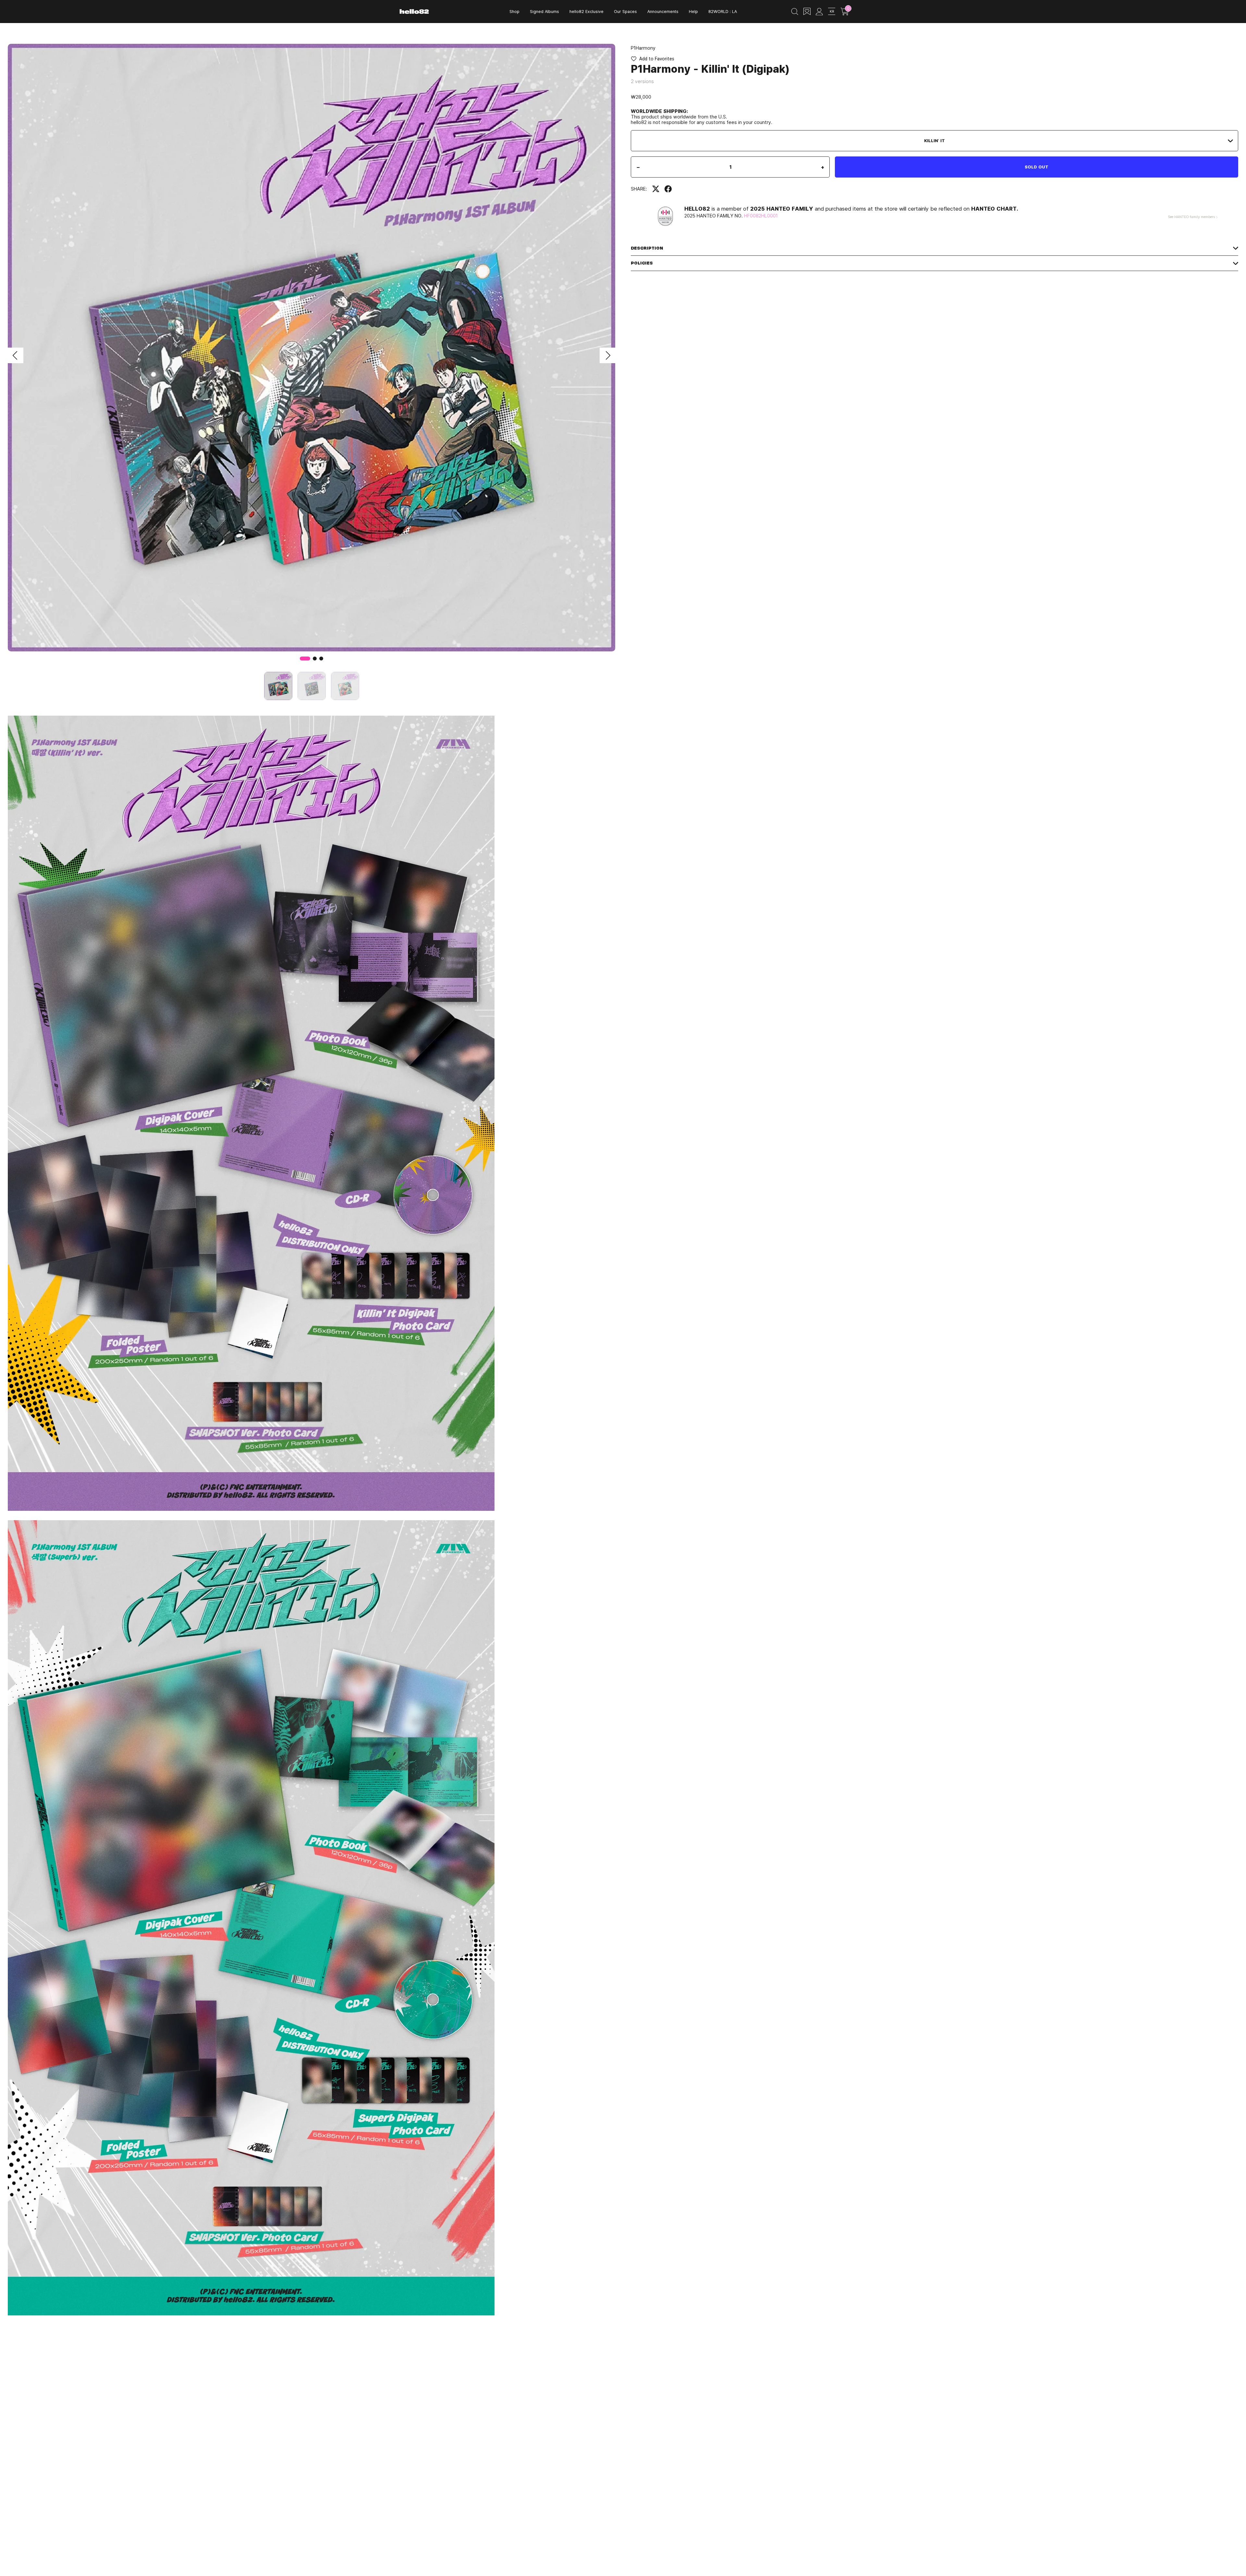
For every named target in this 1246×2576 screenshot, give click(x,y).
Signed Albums (544, 11)
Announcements (663, 11)
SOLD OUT (1037, 167)
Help (693, 11)
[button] (16, 355)
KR (832, 11)
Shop (514, 11)
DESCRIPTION (647, 248)
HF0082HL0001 (761, 216)
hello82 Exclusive (586, 11)
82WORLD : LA (723, 11)
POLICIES (642, 263)
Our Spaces (625, 11)
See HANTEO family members (1191, 217)
